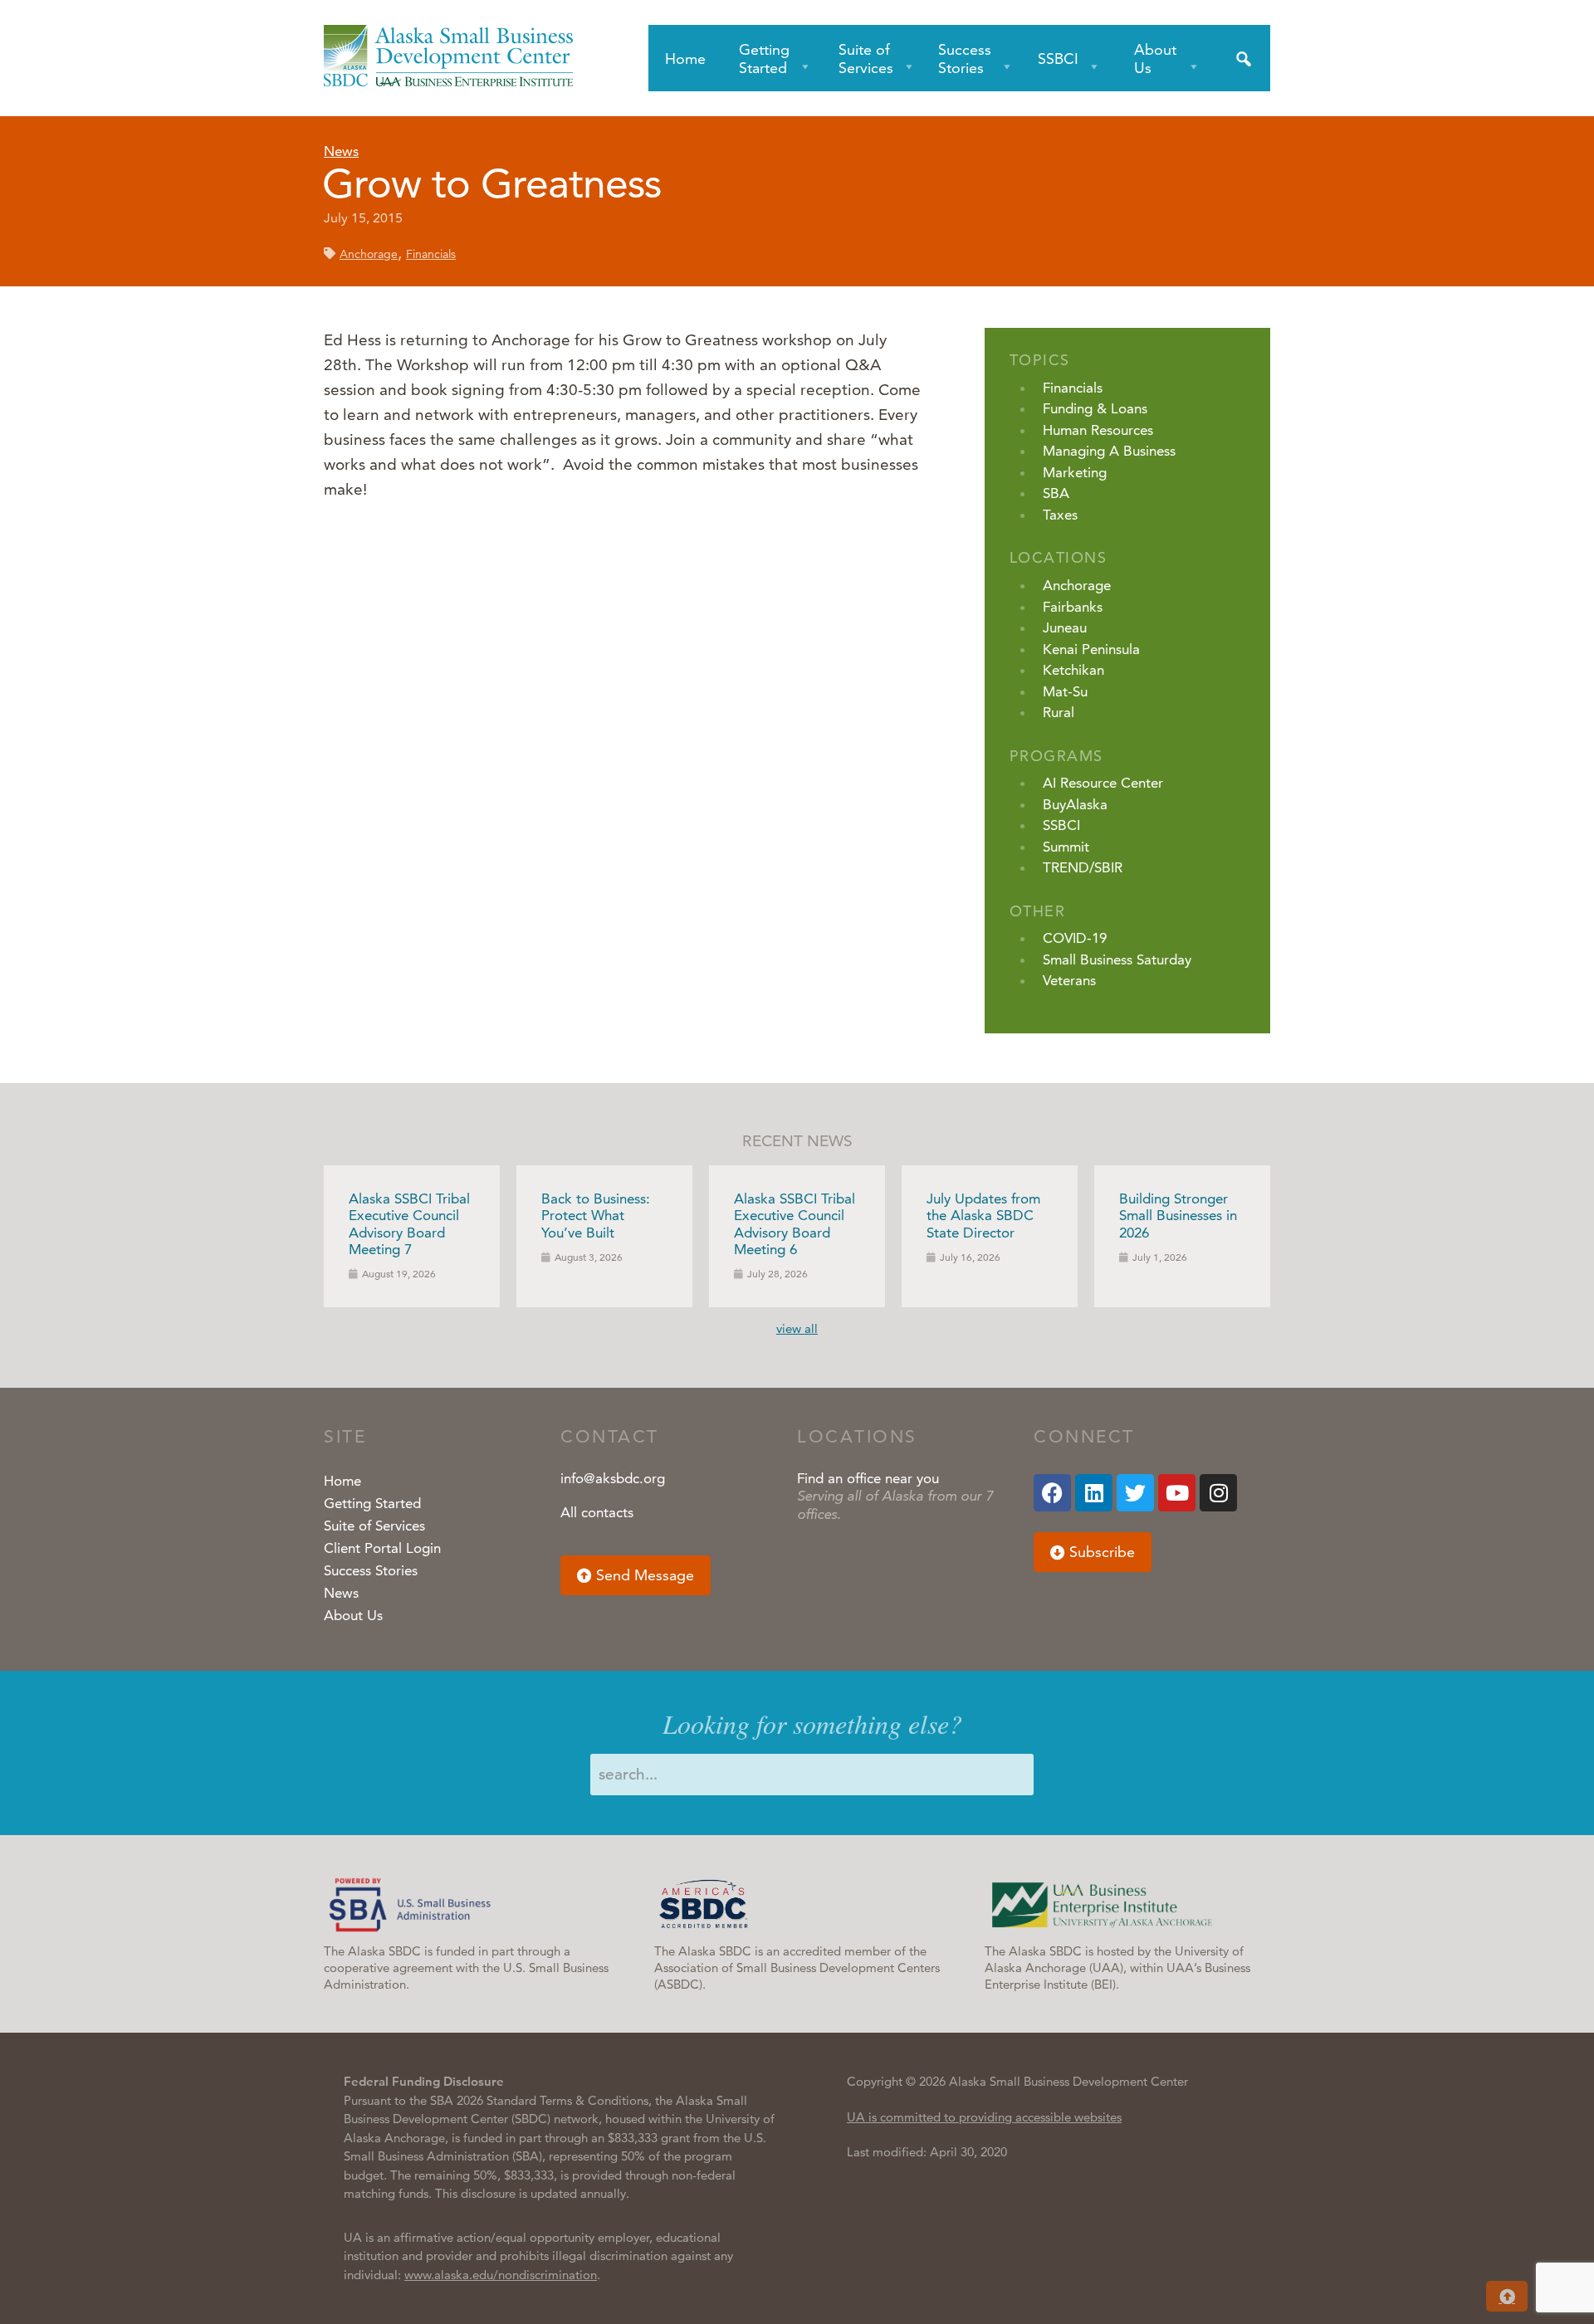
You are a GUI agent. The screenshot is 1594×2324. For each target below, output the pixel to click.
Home (685, 59)
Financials (431, 254)
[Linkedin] (1094, 1493)
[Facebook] (1052, 1493)
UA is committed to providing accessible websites (984, 2117)
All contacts (597, 1512)
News (341, 151)
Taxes (1060, 515)
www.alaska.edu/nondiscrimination (501, 2275)
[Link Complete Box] (412, 1236)
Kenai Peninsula (1091, 649)
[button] (636, 1575)
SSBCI (1058, 59)
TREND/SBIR (1083, 867)
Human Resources (1098, 430)
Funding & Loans (1095, 408)
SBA (1056, 493)
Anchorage (369, 254)
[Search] (1244, 58)
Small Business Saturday (1117, 959)
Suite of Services (866, 59)
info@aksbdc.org (613, 1478)
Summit (1066, 847)
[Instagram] (1218, 1493)
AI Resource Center (1103, 783)
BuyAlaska (1075, 804)
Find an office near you (868, 1478)
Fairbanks (1073, 607)
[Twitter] (1135, 1493)
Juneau (1065, 627)
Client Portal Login (382, 1548)
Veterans (1069, 980)
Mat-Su (1065, 691)
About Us (1155, 59)
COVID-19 (1075, 938)
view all (797, 1328)
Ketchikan (1073, 670)
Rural (1059, 712)
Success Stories (965, 59)
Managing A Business (1109, 451)
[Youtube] (1177, 1493)
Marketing (1075, 472)
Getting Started (764, 59)
